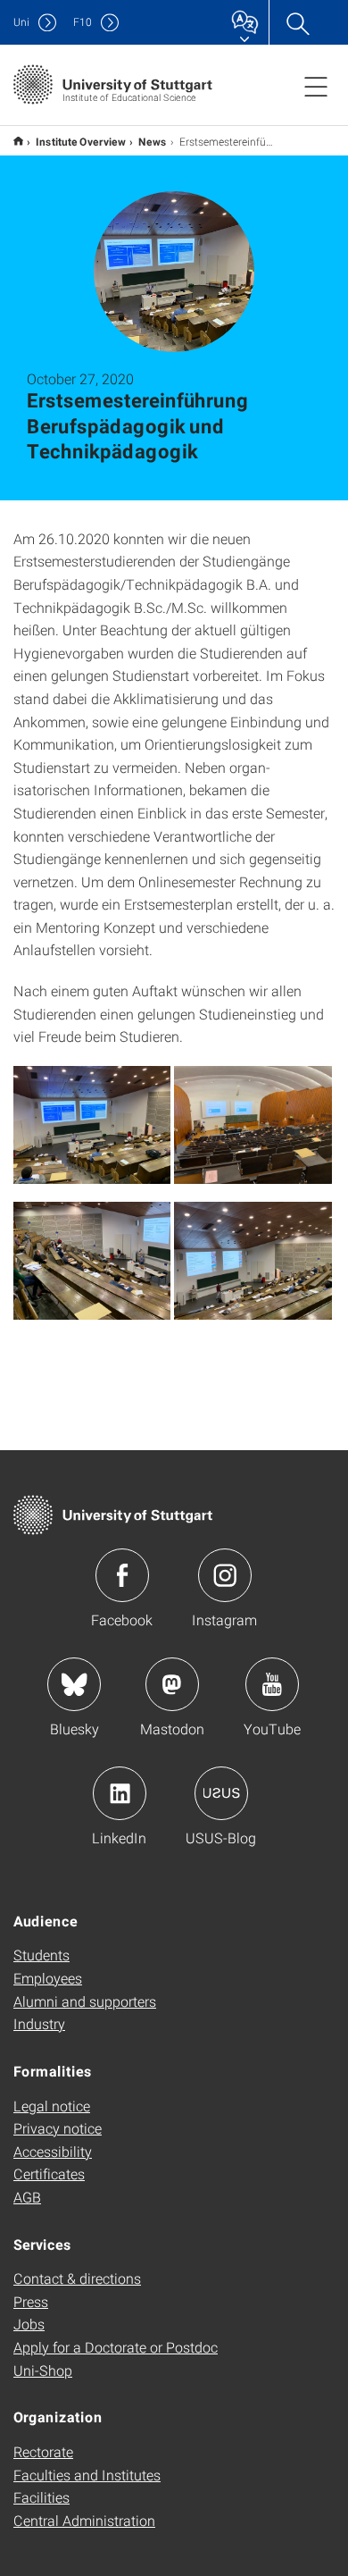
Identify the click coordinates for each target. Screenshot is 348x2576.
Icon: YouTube (272, 1684)
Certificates (49, 2173)
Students (41, 1955)
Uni (21, 22)
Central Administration (84, 2520)
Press (31, 2301)
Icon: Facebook (122, 1575)
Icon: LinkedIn (120, 1793)
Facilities (41, 2497)
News (153, 141)
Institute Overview (81, 141)
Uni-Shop (43, 2370)
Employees (48, 1978)
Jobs (29, 2324)
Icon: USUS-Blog (221, 1793)
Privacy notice (58, 2128)
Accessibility (53, 2151)
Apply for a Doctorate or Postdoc (116, 2347)
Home (18, 141)
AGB (27, 2197)
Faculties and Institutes (87, 2475)
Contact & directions (77, 2278)
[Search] (297, 22)
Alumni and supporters (85, 2001)
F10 (83, 22)
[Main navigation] (316, 86)
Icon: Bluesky (74, 1684)
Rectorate (43, 2451)
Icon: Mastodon (172, 1684)
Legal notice (52, 2106)
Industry (39, 2023)
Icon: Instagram (225, 1575)
